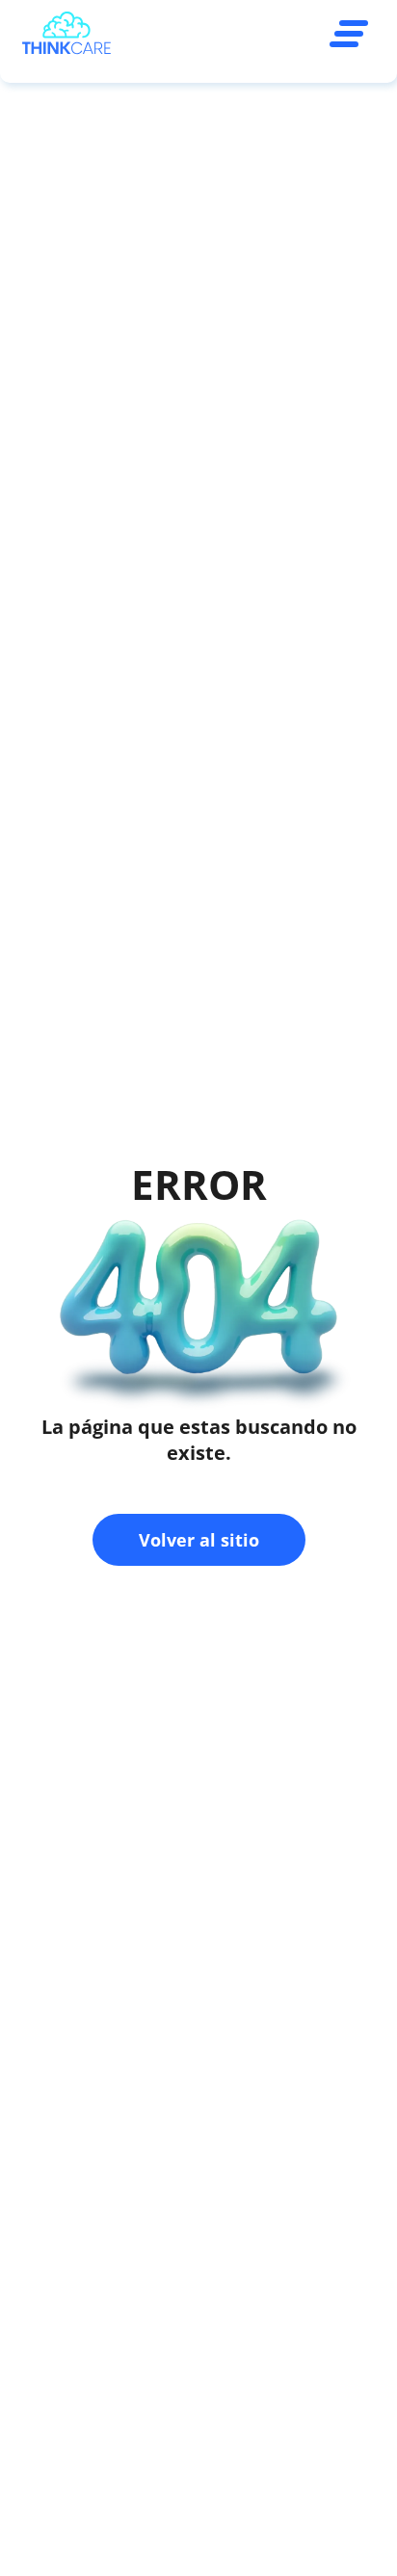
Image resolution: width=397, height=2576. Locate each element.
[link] (66, 36)
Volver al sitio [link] (199, 1540)
